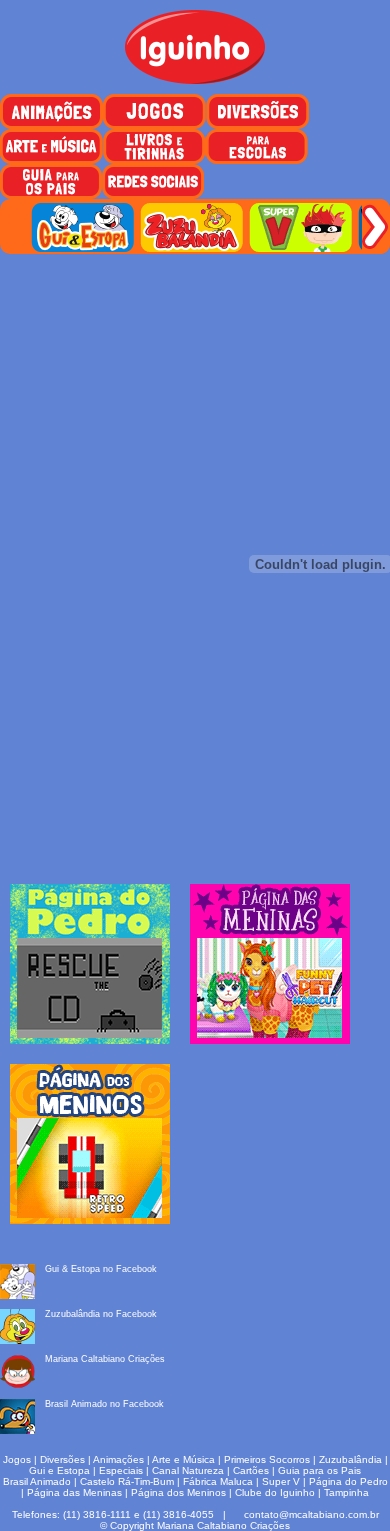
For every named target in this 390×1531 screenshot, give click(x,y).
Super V (281, 1481)
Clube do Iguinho (275, 1492)
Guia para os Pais (319, 1470)
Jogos (17, 1459)
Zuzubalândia (350, 1459)
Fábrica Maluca (218, 1481)
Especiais (121, 1470)
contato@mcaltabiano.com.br (311, 1514)
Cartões (251, 1470)
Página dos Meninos (178, 1492)
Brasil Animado (37, 1481)
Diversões (62, 1459)
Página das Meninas (74, 1492)
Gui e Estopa (59, 1470)
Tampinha (346, 1492)
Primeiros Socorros (267, 1459)
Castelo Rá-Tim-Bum (127, 1481)
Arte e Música (183, 1459)
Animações (118, 1459)
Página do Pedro (348, 1481)
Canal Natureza (188, 1470)
